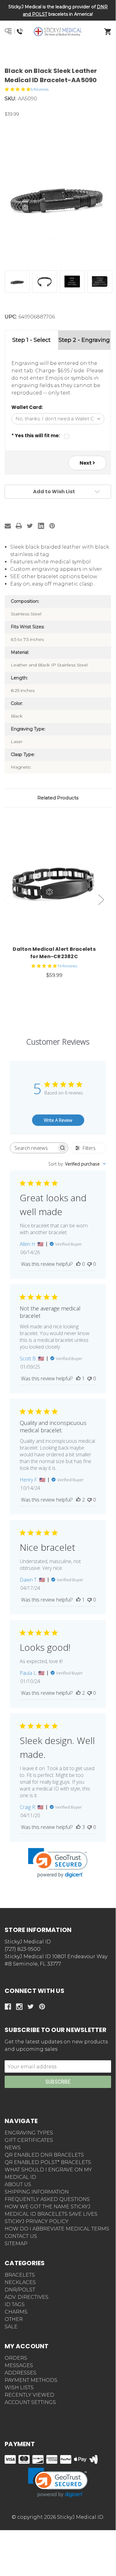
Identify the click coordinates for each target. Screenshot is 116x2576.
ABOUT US (18, 2184)
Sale (11, 2327)
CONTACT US (21, 2236)
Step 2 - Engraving (84, 340)
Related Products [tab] (58, 798)
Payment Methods (31, 2380)
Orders (16, 2358)
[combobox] (77, 1164)
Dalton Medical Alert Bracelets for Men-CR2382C (54, 953)
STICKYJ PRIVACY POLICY (37, 2221)
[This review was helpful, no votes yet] (78, 1264)
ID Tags (15, 2304)
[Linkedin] (41, 526)
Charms (16, 2312)
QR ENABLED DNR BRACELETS (44, 2155)
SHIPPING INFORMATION (37, 2192)
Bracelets (20, 2275)
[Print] (19, 526)
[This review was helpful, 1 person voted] (78, 1378)
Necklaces (20, 2282)
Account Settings (30, 2402)
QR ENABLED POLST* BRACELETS (48, 2162)
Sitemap (16, 2244)
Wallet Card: (27, 407)
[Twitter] (30, 526)
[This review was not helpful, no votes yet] (89, 1264)
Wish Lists (19, 2388)
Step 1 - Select (31, 340)
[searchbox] (33, 1148)
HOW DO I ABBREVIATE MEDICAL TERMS (57, 2229)
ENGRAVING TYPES (29, 2133)
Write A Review (58, 1120)
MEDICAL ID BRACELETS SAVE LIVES (51, 2214)
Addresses (21, 2373)
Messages (19, 2365)
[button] (58, 54)
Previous (7, 900)
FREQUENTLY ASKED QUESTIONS (47, 2199)
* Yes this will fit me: (36, 436)
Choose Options (58, 882)
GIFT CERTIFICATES (29, 2140)
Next (86, 463)
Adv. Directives (27, 2297)
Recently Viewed (29, 2395)
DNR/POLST (20, 2290)
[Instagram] (19, 2007)
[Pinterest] (52, 526)
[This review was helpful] (78, 1500)
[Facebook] (8, 2007)
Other (14, 2319)
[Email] (8, 526)
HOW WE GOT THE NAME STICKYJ (48, 2207)
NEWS (13, 2148)
